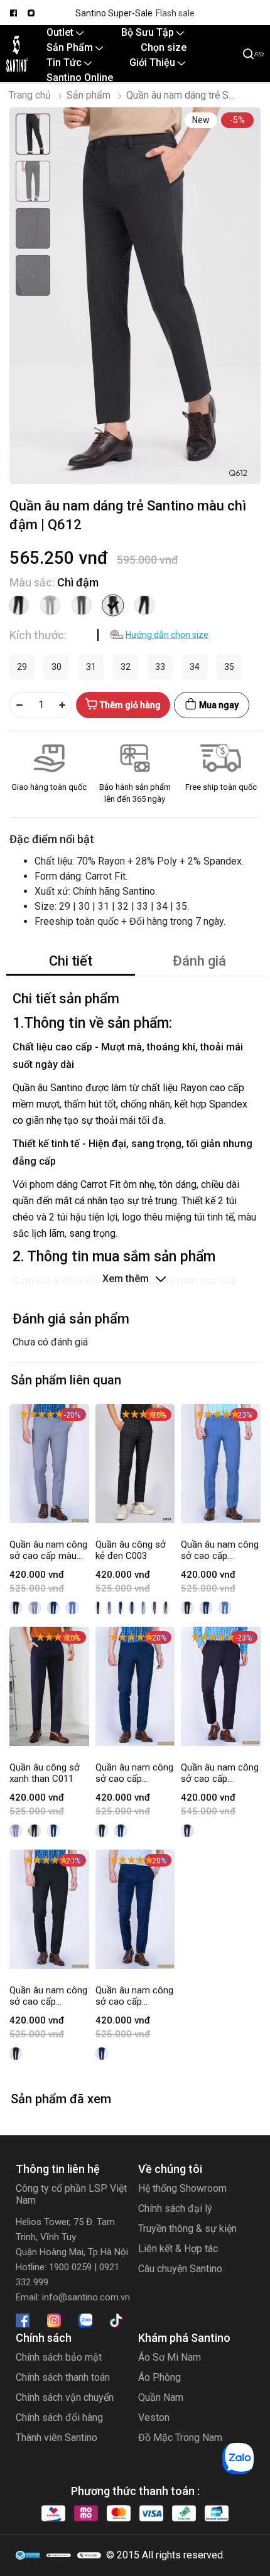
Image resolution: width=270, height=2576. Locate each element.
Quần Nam (161, 2397)
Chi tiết (71, 961)
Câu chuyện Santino (180, 2269)
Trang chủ (30, 95)
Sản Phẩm (71, 47)
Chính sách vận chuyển (65, 2397)
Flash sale (175, 13)
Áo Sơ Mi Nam (170, 2357)
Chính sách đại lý (175, 2208)
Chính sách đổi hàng (59, 2417)
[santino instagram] (31, 13)
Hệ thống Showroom (182, 2188)
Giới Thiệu (154, 62)
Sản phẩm (89, 95)
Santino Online (80, 78)
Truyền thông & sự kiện (187, 2228)
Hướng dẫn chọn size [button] (167, 635)
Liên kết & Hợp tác (178, 2249)
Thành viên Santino (57, 2438)
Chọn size (164, 47)
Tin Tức (65, 62)
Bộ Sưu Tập (149, 32)
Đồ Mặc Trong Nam (180, 2438)
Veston (154, 2417)
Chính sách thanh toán (63, 2377)
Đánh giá (199, 961)
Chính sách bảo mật (59, 2357)
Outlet (61, 32)
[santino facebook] (13, 13)
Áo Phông (159, 2377)
